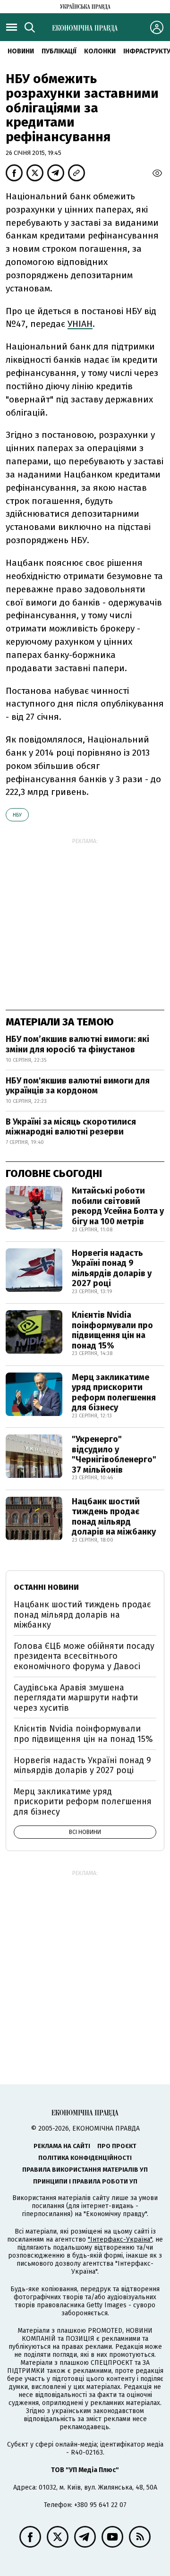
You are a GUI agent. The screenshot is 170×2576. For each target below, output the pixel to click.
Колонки (100, 51)
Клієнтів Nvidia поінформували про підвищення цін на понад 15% (112, 1330)
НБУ (17, 815)
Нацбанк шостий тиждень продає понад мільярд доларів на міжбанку (114, 1517)
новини (21, 51)
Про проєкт (117, 2146)
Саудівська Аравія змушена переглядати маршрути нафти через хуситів (76, 1698)
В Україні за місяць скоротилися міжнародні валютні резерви (71, 1127)
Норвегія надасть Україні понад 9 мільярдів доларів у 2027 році (112, 1268)
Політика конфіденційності (85, 2158)
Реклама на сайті (62, 2146)
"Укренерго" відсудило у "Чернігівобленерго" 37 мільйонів (114, 1454)
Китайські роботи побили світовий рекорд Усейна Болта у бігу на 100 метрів (118, 1206)
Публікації (59, 51)
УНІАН (80, 324)
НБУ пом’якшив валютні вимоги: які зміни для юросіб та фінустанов (77, 1044)
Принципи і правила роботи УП (85, 2181)
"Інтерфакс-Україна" (120, 2239)
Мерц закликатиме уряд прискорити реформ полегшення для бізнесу (114, 1393)
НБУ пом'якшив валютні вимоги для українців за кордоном (78, 1086)
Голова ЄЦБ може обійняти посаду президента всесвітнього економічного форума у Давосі (84, 1656)
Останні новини (46, 1587)
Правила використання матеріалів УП (85, 2170)
